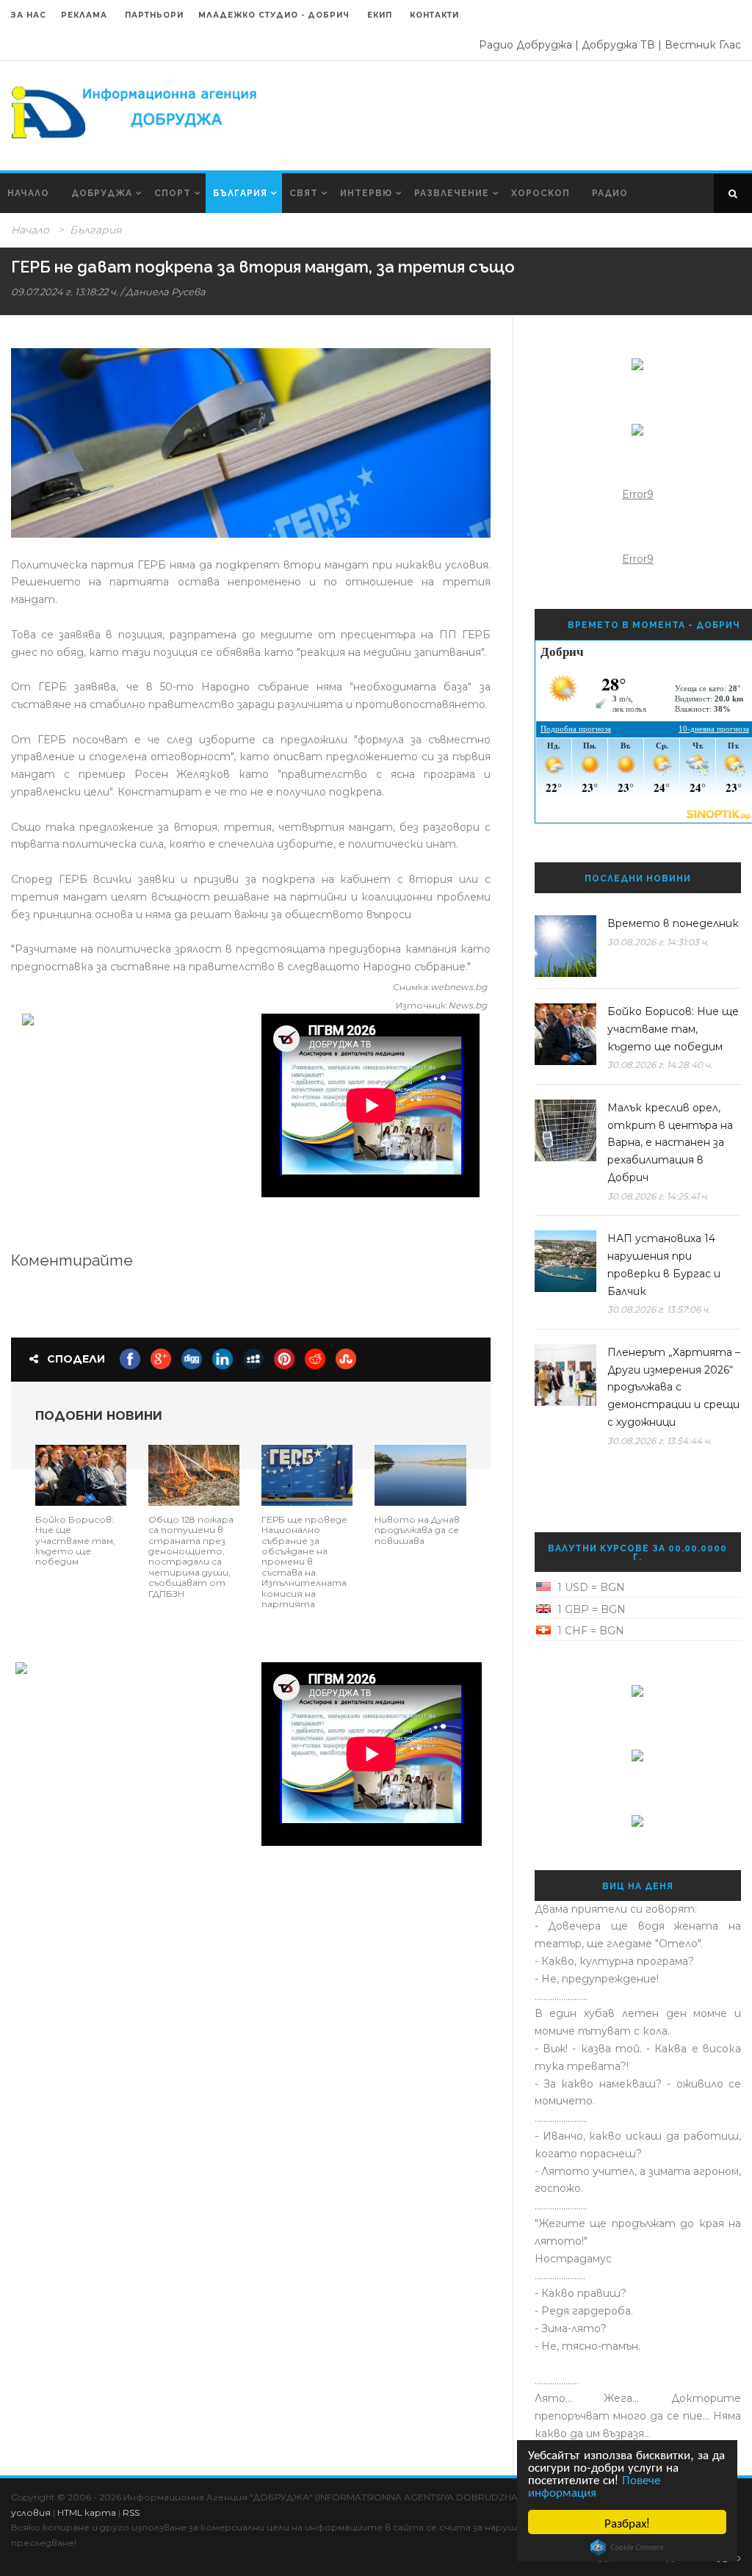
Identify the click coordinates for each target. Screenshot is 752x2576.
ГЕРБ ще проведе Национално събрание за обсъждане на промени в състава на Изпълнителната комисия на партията (304, 1562)
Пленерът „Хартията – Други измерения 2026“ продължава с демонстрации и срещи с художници (674, 1387)
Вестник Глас (703, 45)
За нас (29, 15)
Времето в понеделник (673, 923)
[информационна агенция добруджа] (136, 111)
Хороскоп (540, 193)
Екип (380, 15)
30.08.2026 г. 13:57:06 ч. (659, 1309)
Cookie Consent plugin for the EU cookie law (627, 2547)
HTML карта (87, 2512)
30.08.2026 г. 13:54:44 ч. (659, 1441)
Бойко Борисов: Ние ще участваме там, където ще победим (75, 1541)
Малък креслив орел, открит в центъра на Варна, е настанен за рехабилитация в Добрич (670, 1143)
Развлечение (452, 193)
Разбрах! (627, 2522)
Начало (28, 193)
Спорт (173, 193)
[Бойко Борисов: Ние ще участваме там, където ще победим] (81, 1474)
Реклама (86, 15)
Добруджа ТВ (618, 45)
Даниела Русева (166, 292)
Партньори (154, 15)
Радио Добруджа (525, 45)
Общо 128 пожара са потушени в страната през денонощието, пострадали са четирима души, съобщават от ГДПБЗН (191, 1556)
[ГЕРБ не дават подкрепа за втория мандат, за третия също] (251, 443)
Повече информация (594, 2485)
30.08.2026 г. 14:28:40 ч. (660, 1065)
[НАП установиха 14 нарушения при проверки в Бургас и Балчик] (565, 1261)
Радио (610, 193)
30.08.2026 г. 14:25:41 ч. (658, 1196)
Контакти (434, 15)
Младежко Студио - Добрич (274, 15)
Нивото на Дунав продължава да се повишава (417, 1530)
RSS (131, 2512)
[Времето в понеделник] (565, 946)
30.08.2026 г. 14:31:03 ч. (658, 942)
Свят (304, 193)
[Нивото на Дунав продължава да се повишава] (420, 1474)
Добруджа (102, 193)
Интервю (366, 193)
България (240, 193)
